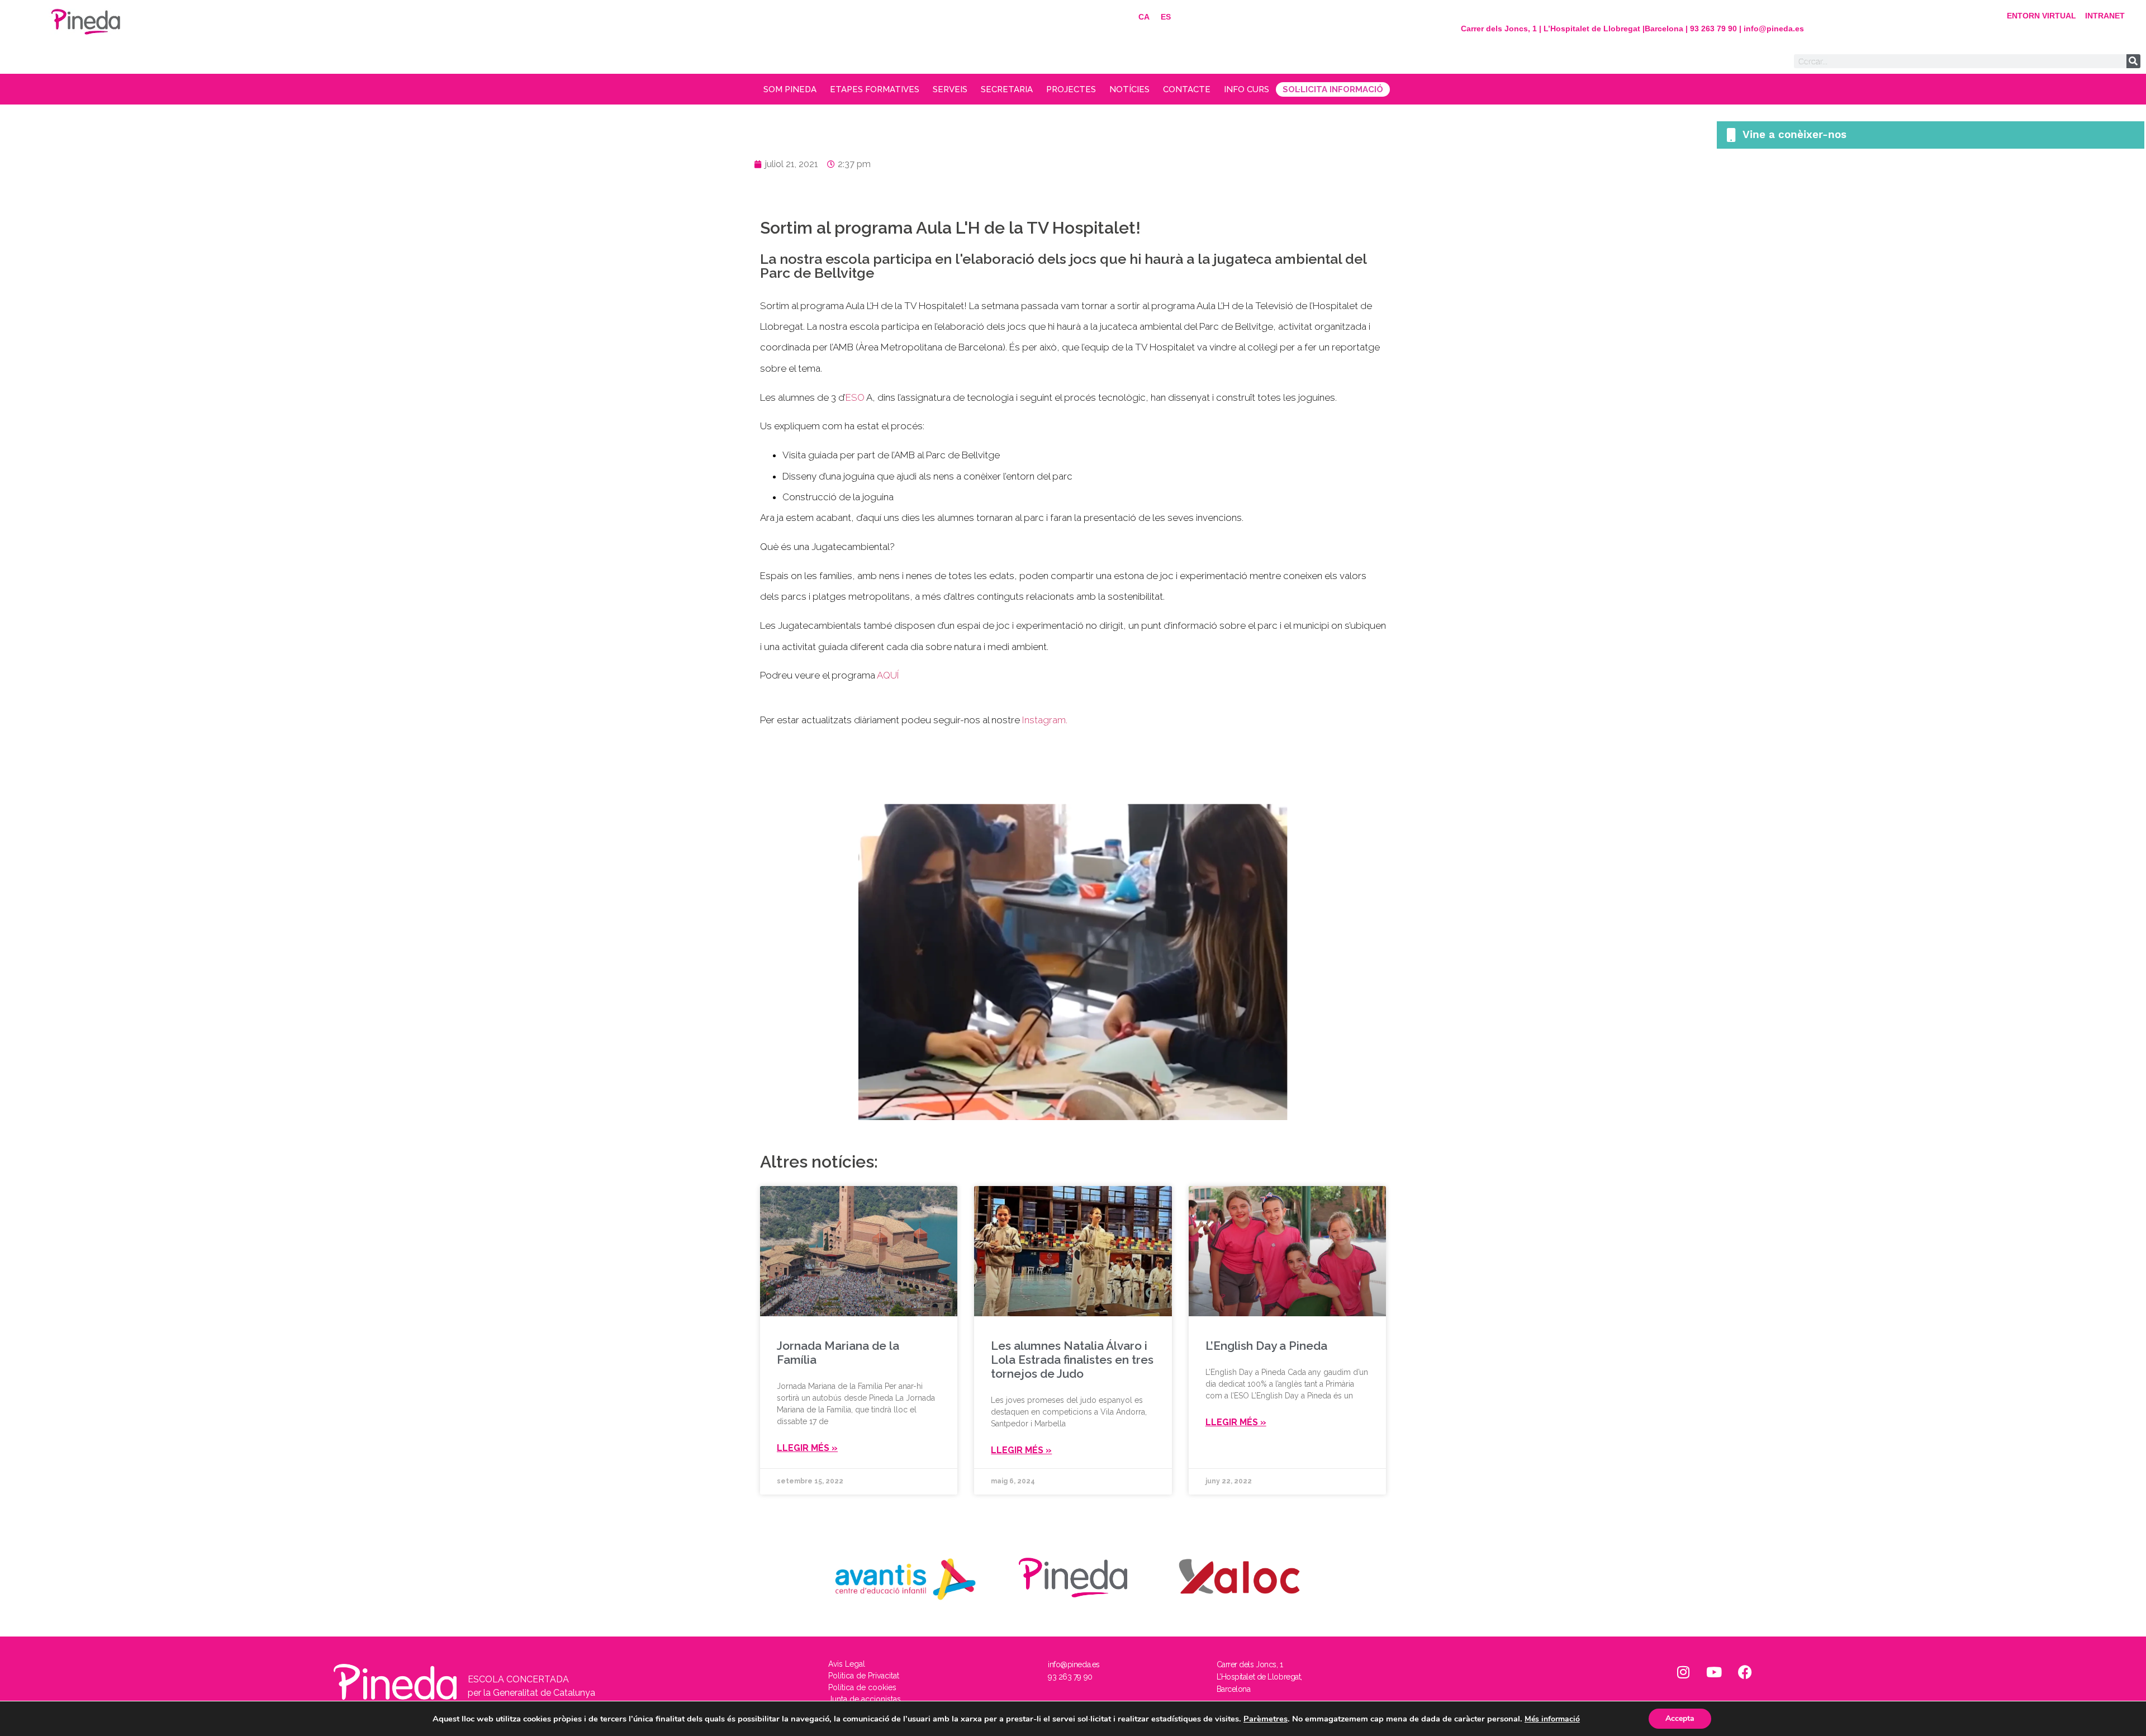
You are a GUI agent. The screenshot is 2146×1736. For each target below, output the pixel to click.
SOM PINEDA (790, 89)
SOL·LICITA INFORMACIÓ (1333, 89)
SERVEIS (950, 89)
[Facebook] (1745, 1672)
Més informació (1552, 1719)
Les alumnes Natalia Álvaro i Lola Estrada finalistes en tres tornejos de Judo (1072, 1360)
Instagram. (1045, 720)
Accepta (1680, 1718)
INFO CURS (1247, 89)
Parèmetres (1266, 1719)
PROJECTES (1071, 89)
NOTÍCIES (1129, 89)
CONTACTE (1187, 89)
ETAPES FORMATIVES (875, 89)
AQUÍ (888, 675)
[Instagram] (1683, 1672)
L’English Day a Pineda (1266, 1346)
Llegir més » (807, 1448)
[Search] (2133, 61)
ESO (855, 397)
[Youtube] (1714, 1672)
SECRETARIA (1007, 89)
